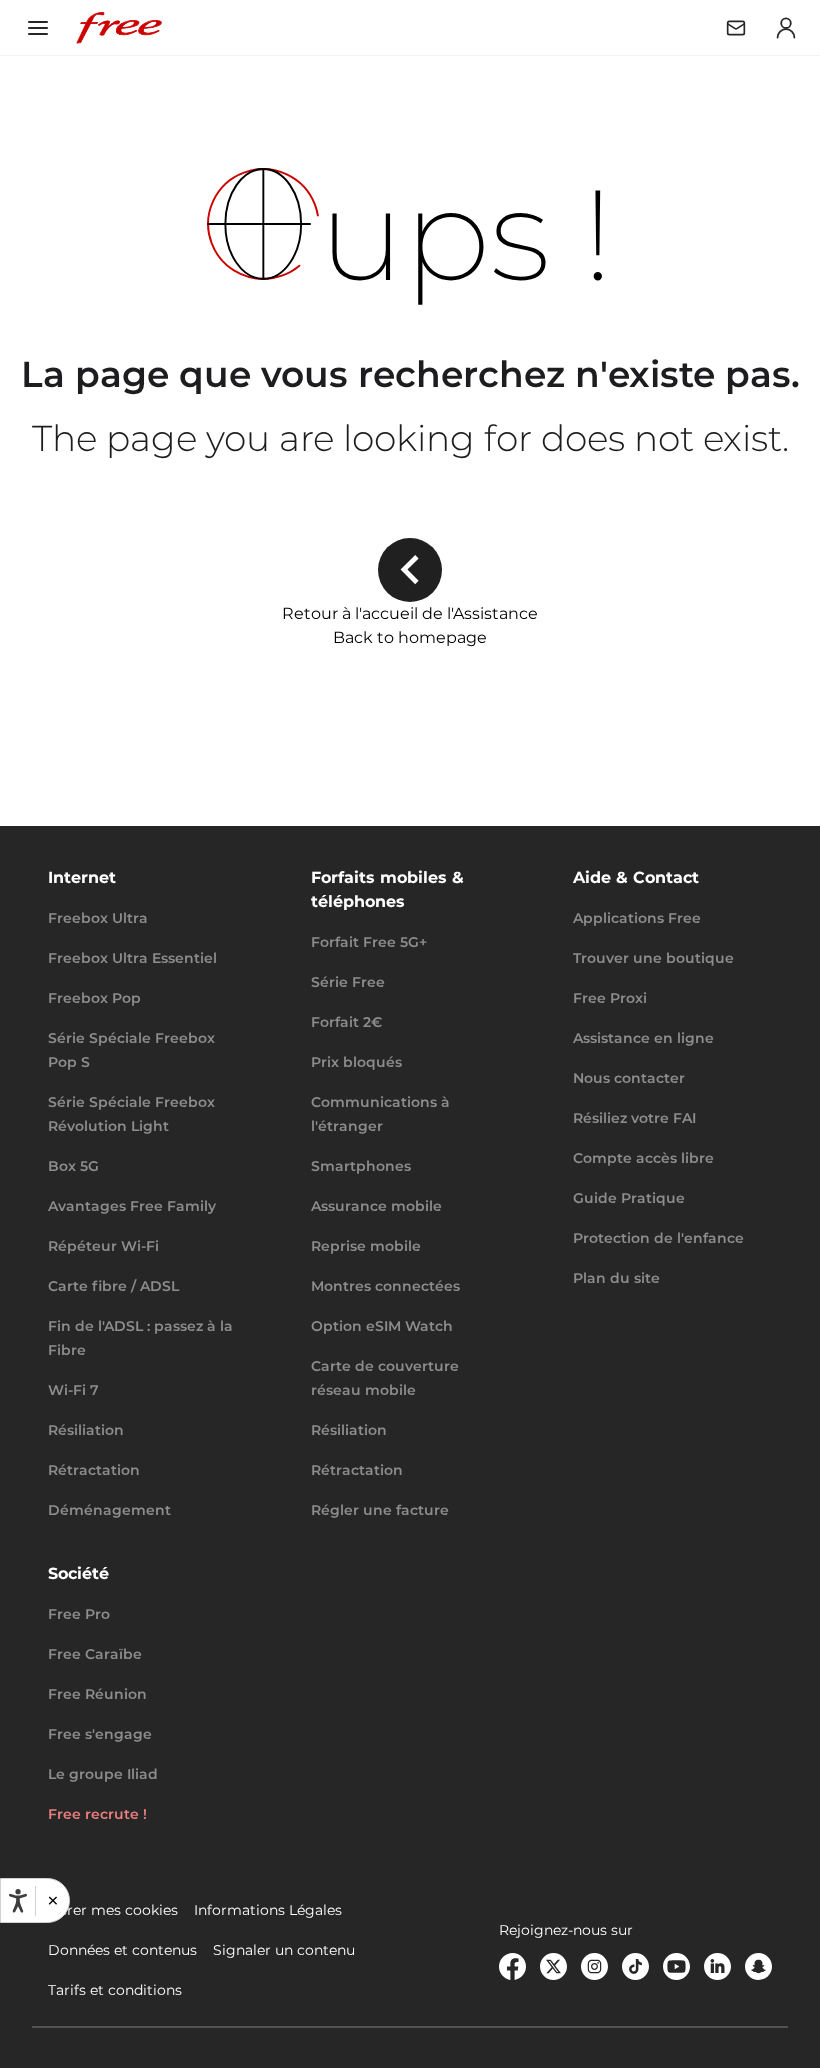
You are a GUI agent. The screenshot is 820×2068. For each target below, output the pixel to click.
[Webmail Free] (736, 28)
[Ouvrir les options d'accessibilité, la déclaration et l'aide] (18, 1901)
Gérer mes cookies (113, 1910)
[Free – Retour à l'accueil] (119, 28)
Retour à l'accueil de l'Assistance (410, 613)
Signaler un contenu (284, 1950)
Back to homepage (410, 637)
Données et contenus (122, 1950)
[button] (52, 1901)
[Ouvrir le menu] (38, 28)
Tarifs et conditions (115, 1990)
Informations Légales (268, 1910)
